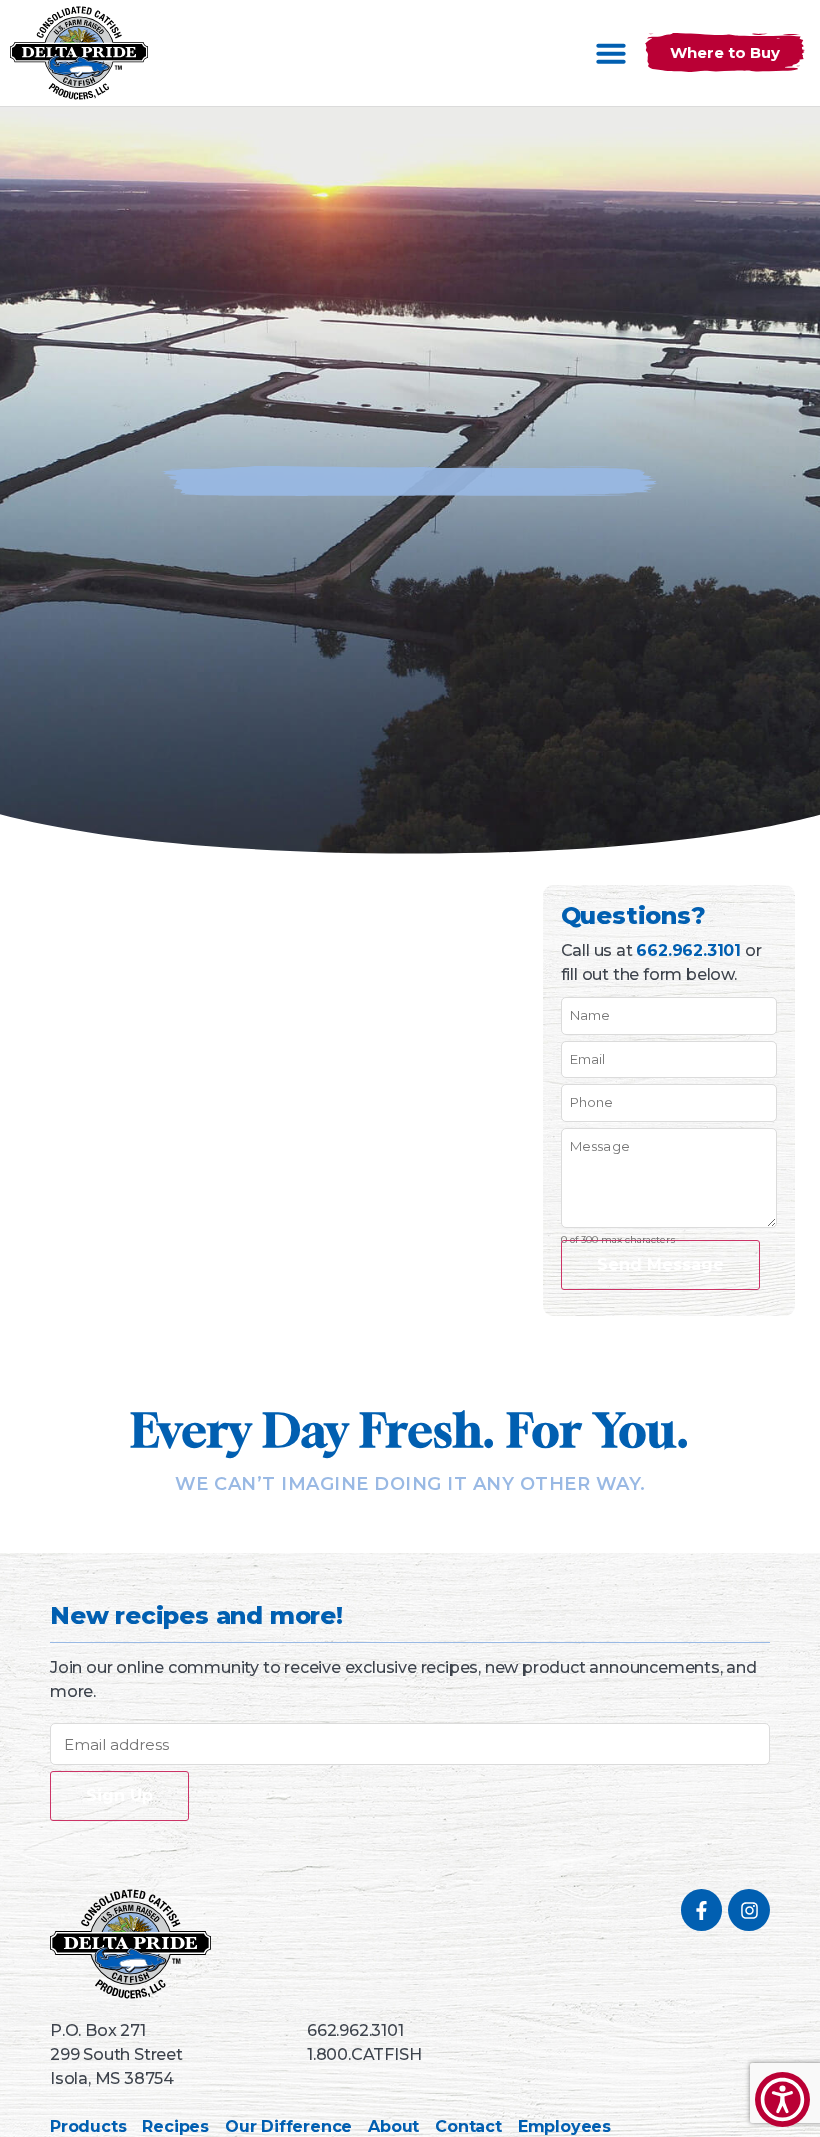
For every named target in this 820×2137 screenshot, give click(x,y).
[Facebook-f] (702, 1910)
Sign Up (119, 1795)
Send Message (660, 1264)
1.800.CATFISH (364, 2054)
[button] (611, 53)
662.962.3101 (688, 950)
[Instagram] (749, 1910)
